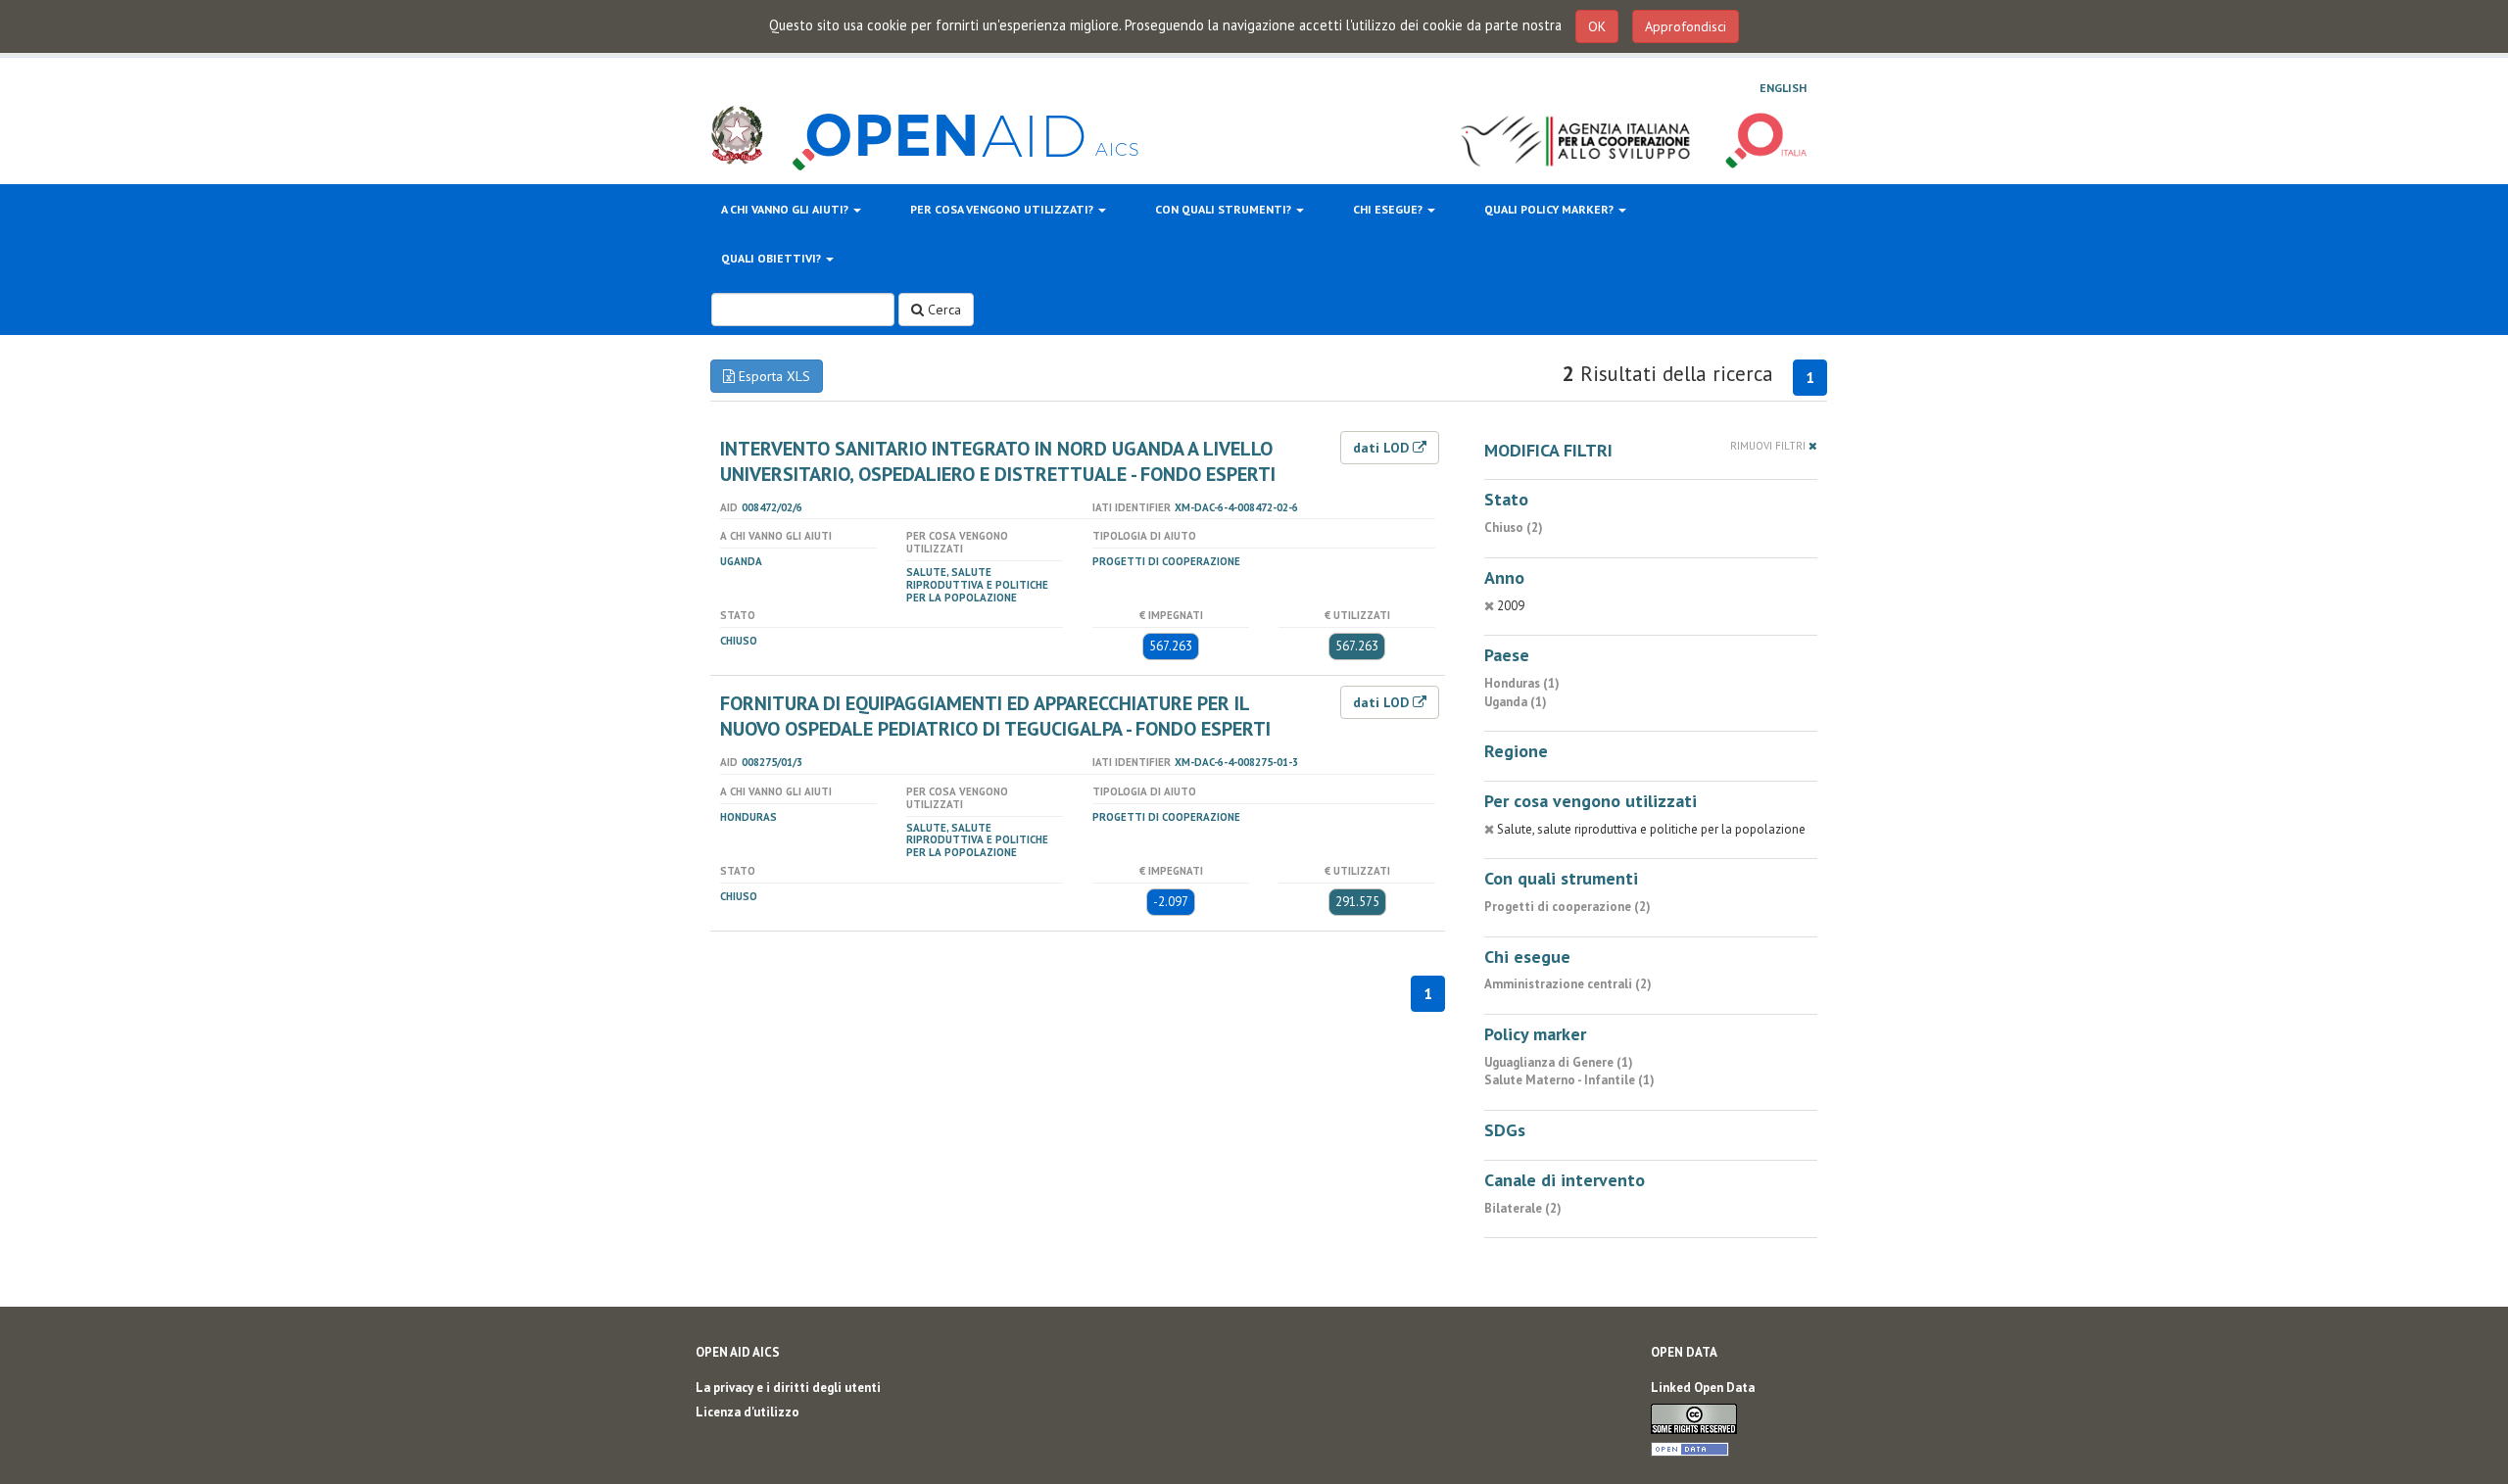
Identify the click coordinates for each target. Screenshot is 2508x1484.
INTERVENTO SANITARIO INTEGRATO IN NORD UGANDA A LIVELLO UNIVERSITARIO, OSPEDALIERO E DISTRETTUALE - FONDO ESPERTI (998, 461)
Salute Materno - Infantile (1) (1569, 1080)
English (1783, 88)
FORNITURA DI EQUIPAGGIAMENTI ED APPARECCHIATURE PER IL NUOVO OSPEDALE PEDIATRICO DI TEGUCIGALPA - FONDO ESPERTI (995, 716)
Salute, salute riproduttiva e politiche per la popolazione (977, 585)
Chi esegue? (1389, 209)
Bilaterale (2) (1523, 1208)
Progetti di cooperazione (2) (1567, 907)
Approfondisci (1686, 26)
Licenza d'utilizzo (748, 1412)
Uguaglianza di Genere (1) (1559, 1062)
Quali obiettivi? (772, 258)
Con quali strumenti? (1225, 209)
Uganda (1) (1516, 702)
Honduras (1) (1522, 683)
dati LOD (1383, 448)
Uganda (741, 561)
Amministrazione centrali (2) (1568, 984)
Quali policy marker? (1550, 209)
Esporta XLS (772, 376)
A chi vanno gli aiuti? (786, 209)
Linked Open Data (1703, 1388)
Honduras (748, 817)
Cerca (942, 310)
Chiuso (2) (1514, 527)
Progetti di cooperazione (1166, 561)
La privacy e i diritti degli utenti (788, 1388)
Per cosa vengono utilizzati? (1003, 209)
